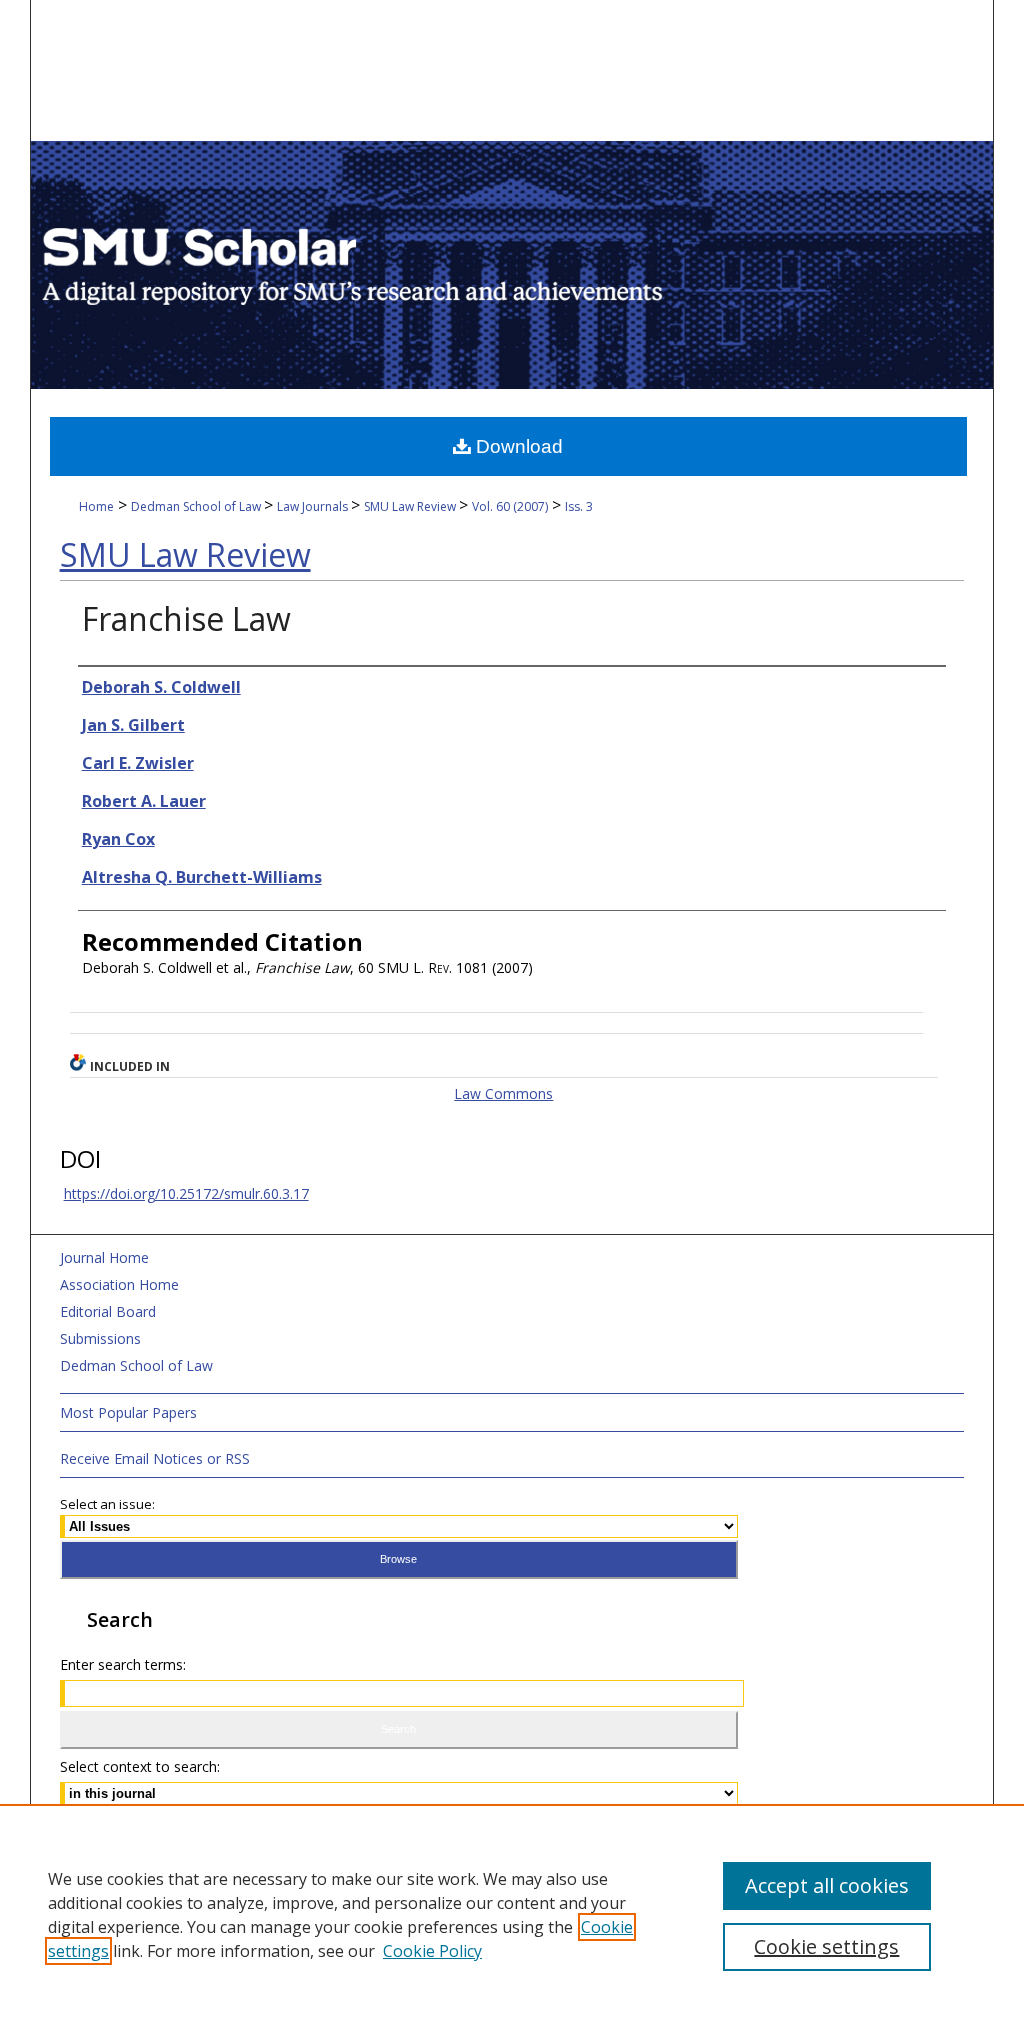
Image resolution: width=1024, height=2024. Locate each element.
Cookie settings (826, 1946)
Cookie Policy (432, 1951)
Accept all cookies (827, 1885)
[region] (512, 1914)
